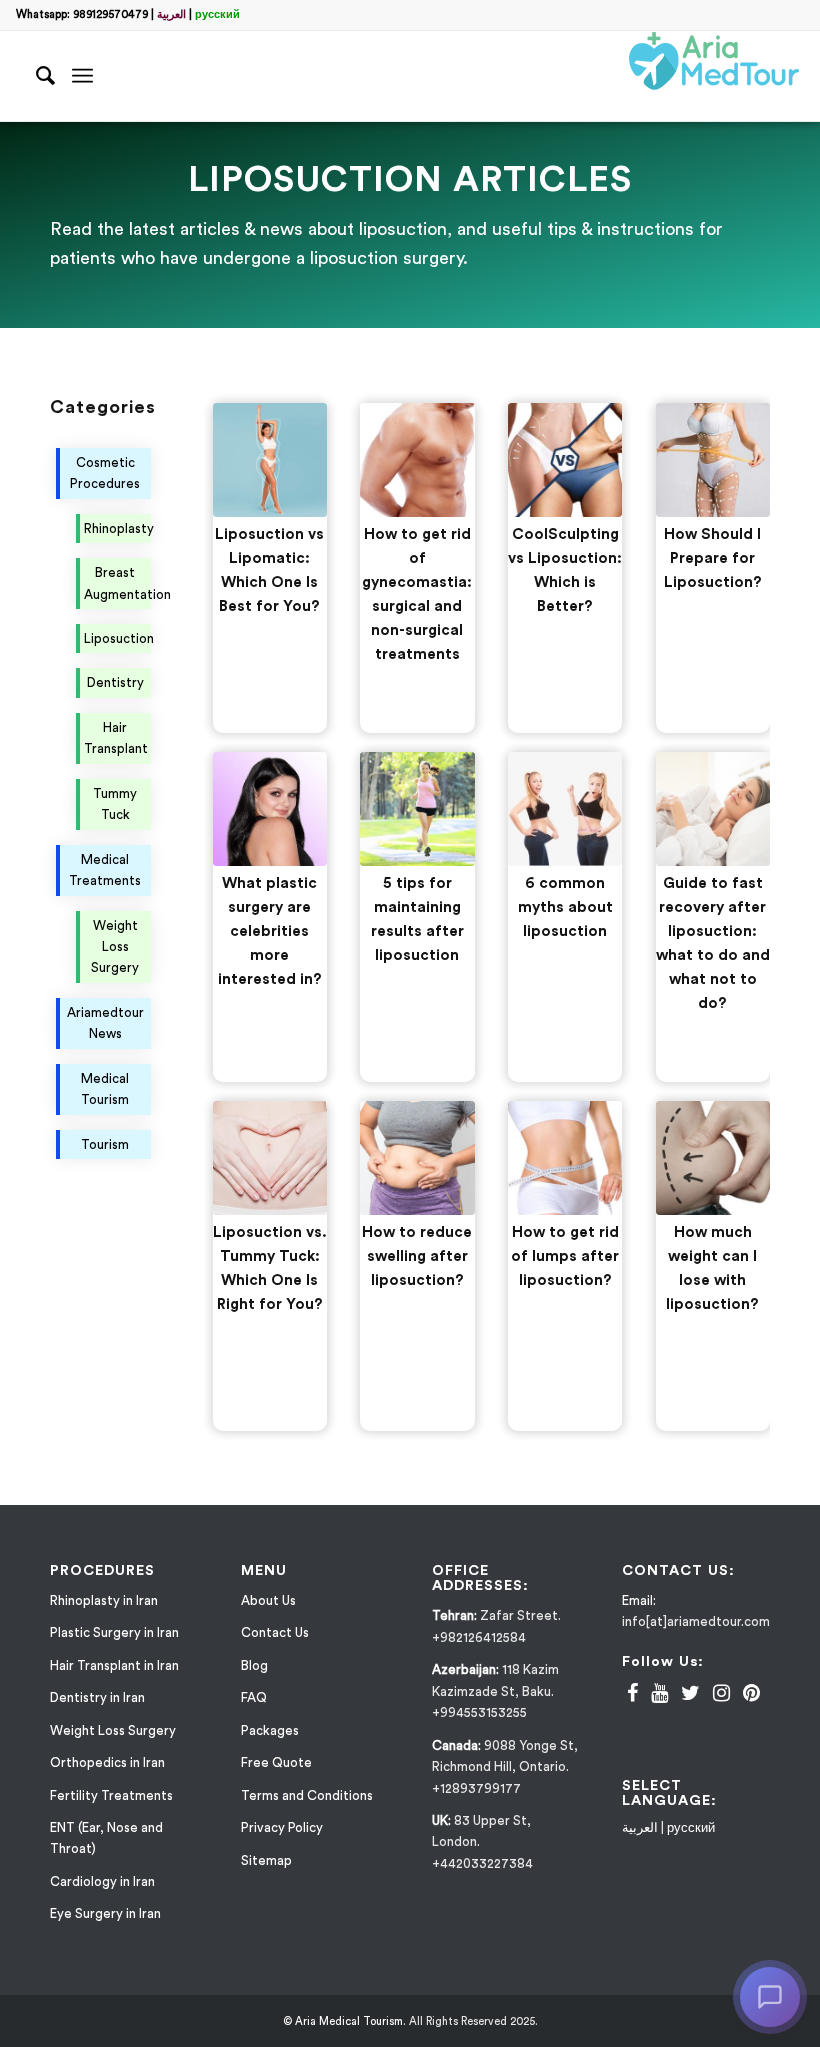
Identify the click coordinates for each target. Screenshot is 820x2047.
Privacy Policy (282, 1827)
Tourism (105, 1144)
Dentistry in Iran (97, 1697)
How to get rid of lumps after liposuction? (565, 1256)
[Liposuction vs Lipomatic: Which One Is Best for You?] (270, 460)
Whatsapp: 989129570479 (82, 14)
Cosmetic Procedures (105, 473)
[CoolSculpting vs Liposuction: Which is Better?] (565, 460)
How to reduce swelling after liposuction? (417, 1256)
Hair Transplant (116, 738)
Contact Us (275, 1632)
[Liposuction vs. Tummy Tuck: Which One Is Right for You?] (270, 1158)
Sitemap (266, 1860)
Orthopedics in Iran (107, 1762)
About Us (268, 1600)
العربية (171, 14)
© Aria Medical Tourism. (344, 2021)
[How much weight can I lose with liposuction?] (713, 1158)
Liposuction (117, 638)
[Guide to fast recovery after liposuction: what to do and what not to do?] (713, 809)
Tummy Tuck (115, 804)
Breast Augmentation (117, 583)
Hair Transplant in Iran (114, 1665)
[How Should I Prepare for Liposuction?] (713, 460)
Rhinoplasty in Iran (104, 1600)
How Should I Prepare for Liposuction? (713, 558)
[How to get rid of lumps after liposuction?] (565, 1158)
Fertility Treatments (111, 1795)
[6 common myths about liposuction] (565, 809)
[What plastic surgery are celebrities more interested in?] (270, 809)
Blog (254, 1665)
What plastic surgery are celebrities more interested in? (270, 931)
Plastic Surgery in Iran (114, 1632)
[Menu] (82, 76)
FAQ (254, 1697)
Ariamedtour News (105, 1023)
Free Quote (276, 1762)
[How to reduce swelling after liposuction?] (417, 1158)
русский (217, 14)
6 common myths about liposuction (565, 907)
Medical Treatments (105, 870)
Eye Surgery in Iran (105, 1913)
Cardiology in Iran (102, 1881)
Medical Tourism (105, 1089)
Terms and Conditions (307, 1795)
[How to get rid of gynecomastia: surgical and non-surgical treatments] (417, 460)
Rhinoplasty (117, 528)
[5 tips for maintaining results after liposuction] (417, 809)
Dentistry (115, 682)
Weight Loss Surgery (115, 947)
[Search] (36, 76)
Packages (270, 1730)
